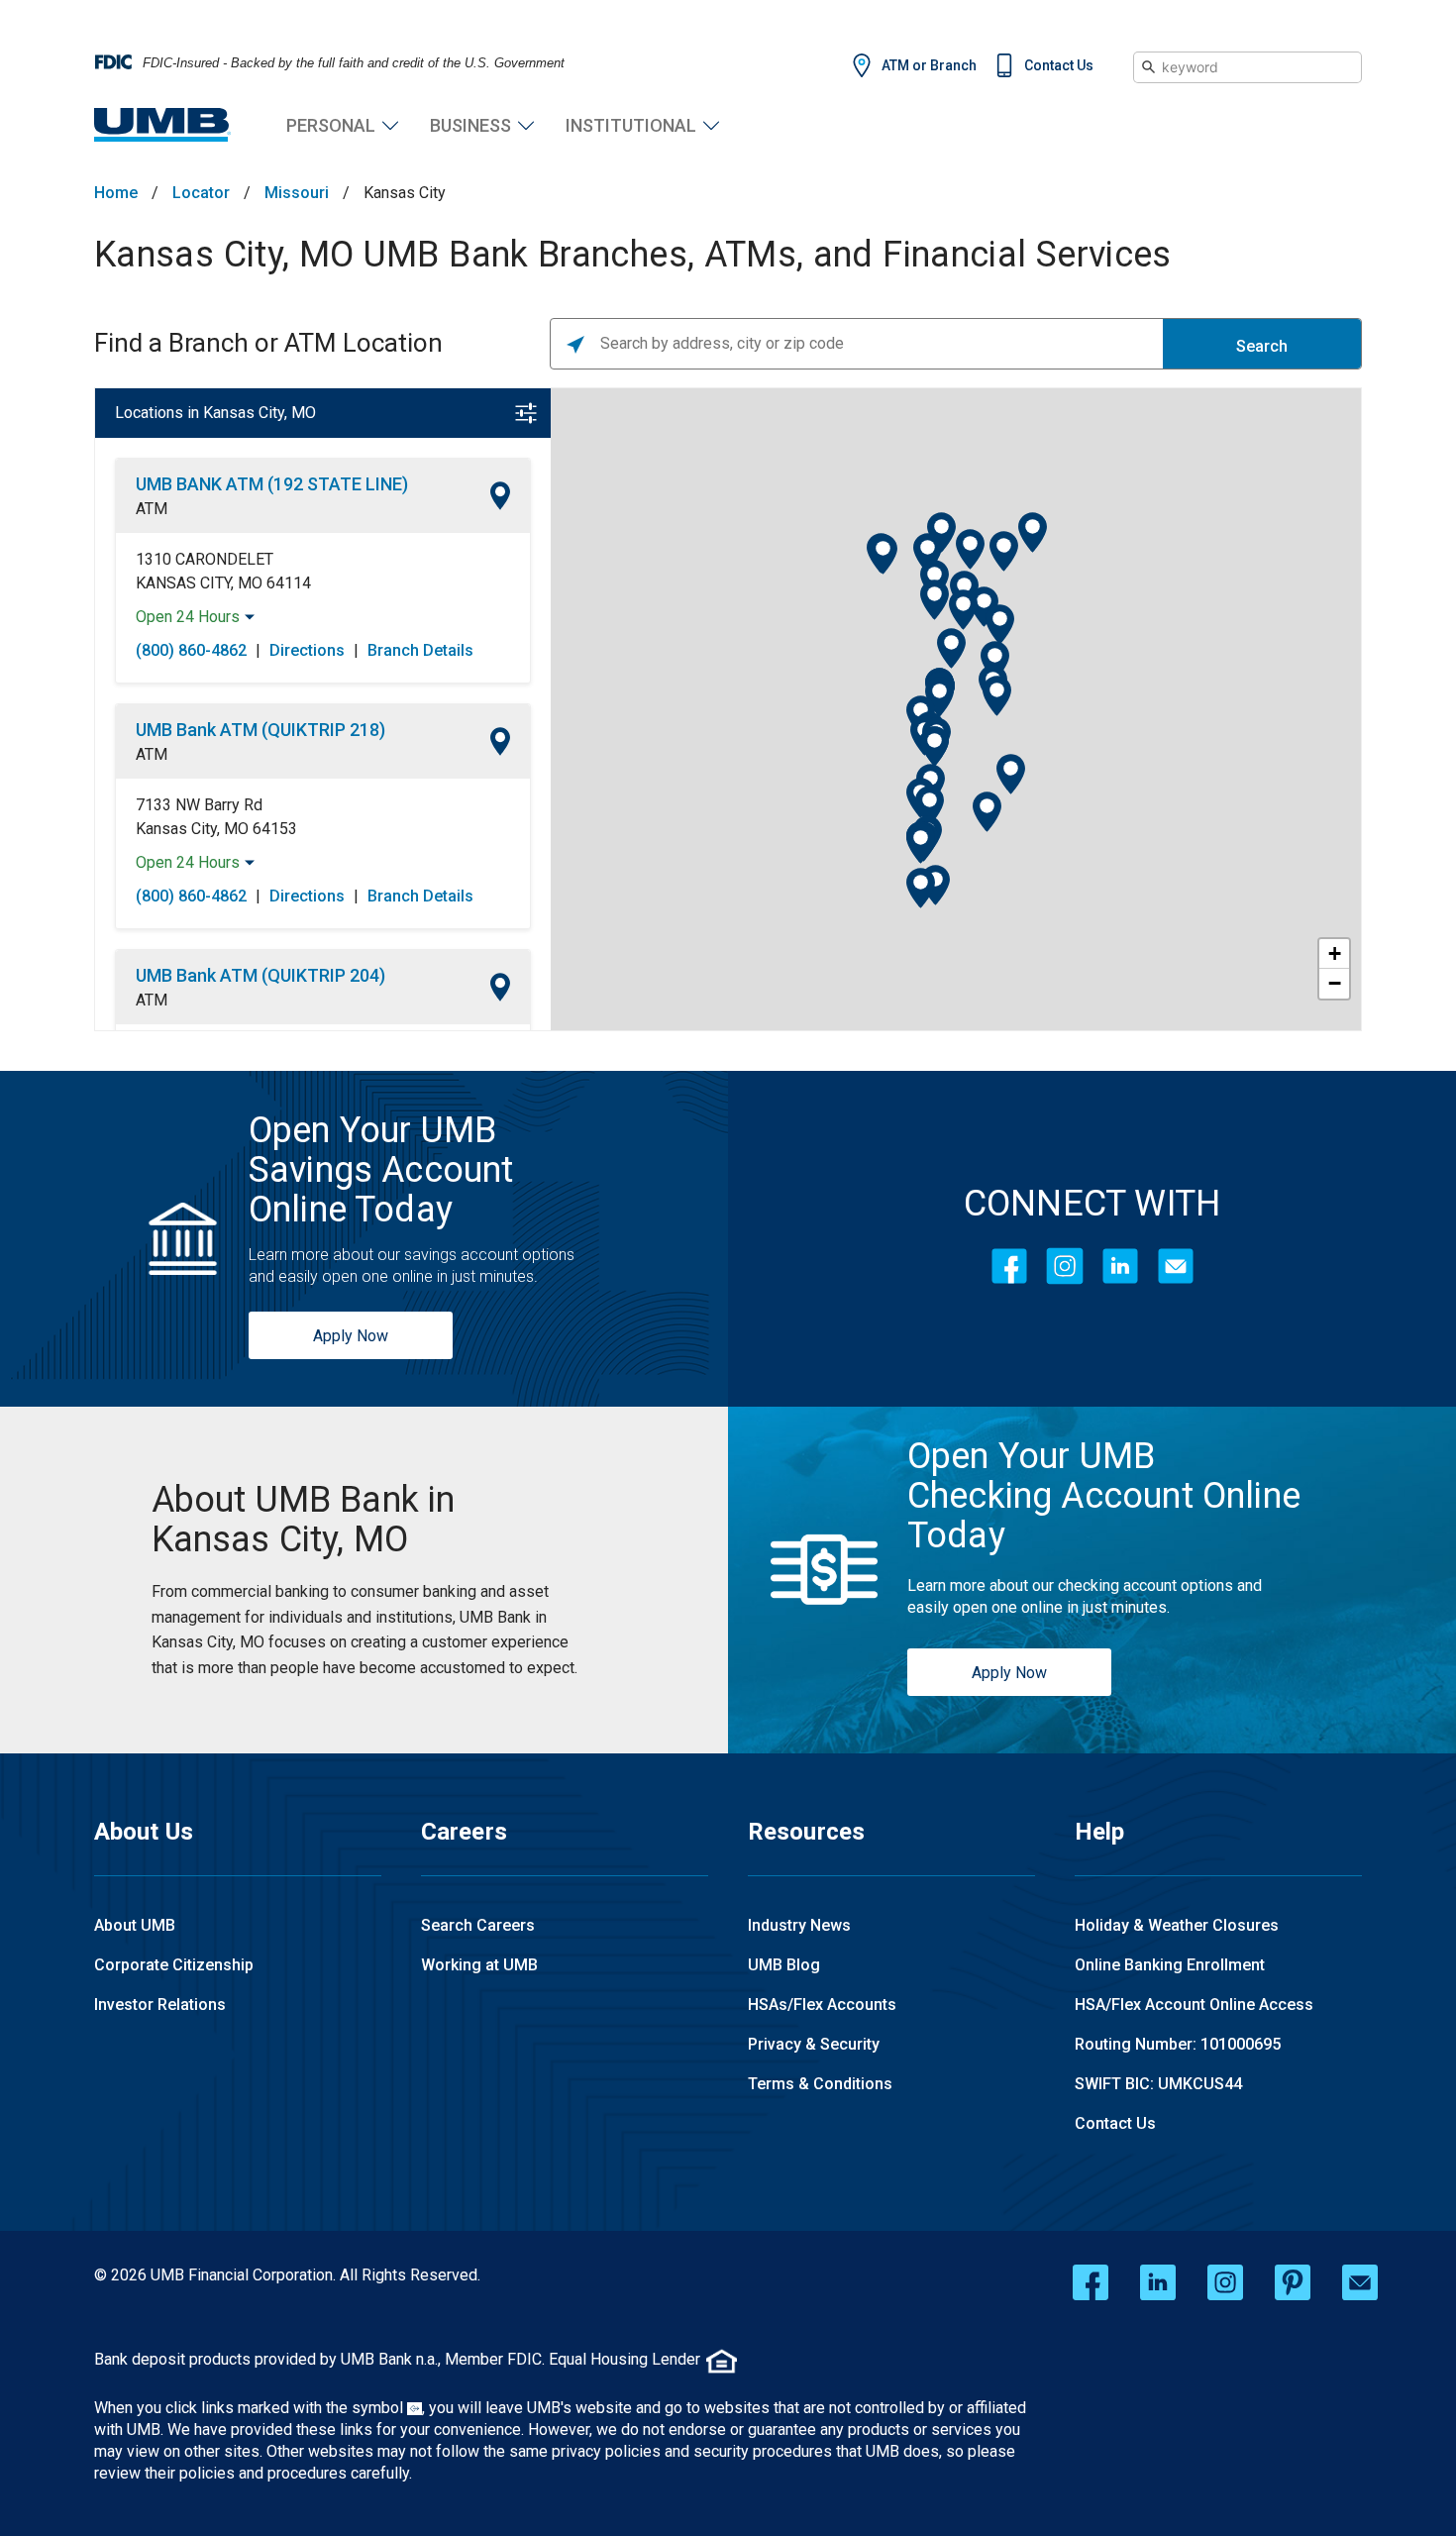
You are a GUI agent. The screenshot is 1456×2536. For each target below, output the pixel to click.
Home (116, 193)
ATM (152, 509)
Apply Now (351, 1336)
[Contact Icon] (1176, 1266)
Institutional (631, 125)
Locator (201, 193)
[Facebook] (1009, 1266)
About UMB (135, 1925)
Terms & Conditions (820, 2084)
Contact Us (1059, 65)
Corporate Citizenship (174, 1965)
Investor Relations (160, 2005)
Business (470, 125)
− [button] (1335, 983)
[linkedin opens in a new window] (1158, 2282)
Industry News (799, 1925)
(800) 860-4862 (191, 650)
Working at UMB (479, 1965)
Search (1262, 346)
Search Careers (478, 1925)
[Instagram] (1065, 1266)
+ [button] (1335, 953)
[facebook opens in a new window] (1091, 2282)
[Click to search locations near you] (575, 344)
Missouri (297, 193)
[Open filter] (526, 413)
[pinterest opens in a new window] (1293, 2282)
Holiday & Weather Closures (1177, 1925)
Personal (331, 125)
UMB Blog (784, 1965)
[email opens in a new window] (1360, 2282)
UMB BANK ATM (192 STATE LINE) (272, 484)
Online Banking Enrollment (1170, 1965)
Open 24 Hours (188, 617)
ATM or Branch (929, 65)
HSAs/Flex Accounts (822, 2005)
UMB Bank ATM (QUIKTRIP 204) (260, 975)
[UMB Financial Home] (162, 125)
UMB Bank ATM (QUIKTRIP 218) (260, 730)
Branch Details (420, 650)
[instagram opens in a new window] (1225, 2282)
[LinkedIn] (1120, 1266)
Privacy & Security (814, 2044)
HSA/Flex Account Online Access (1194, 2005)
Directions (307, 650)
